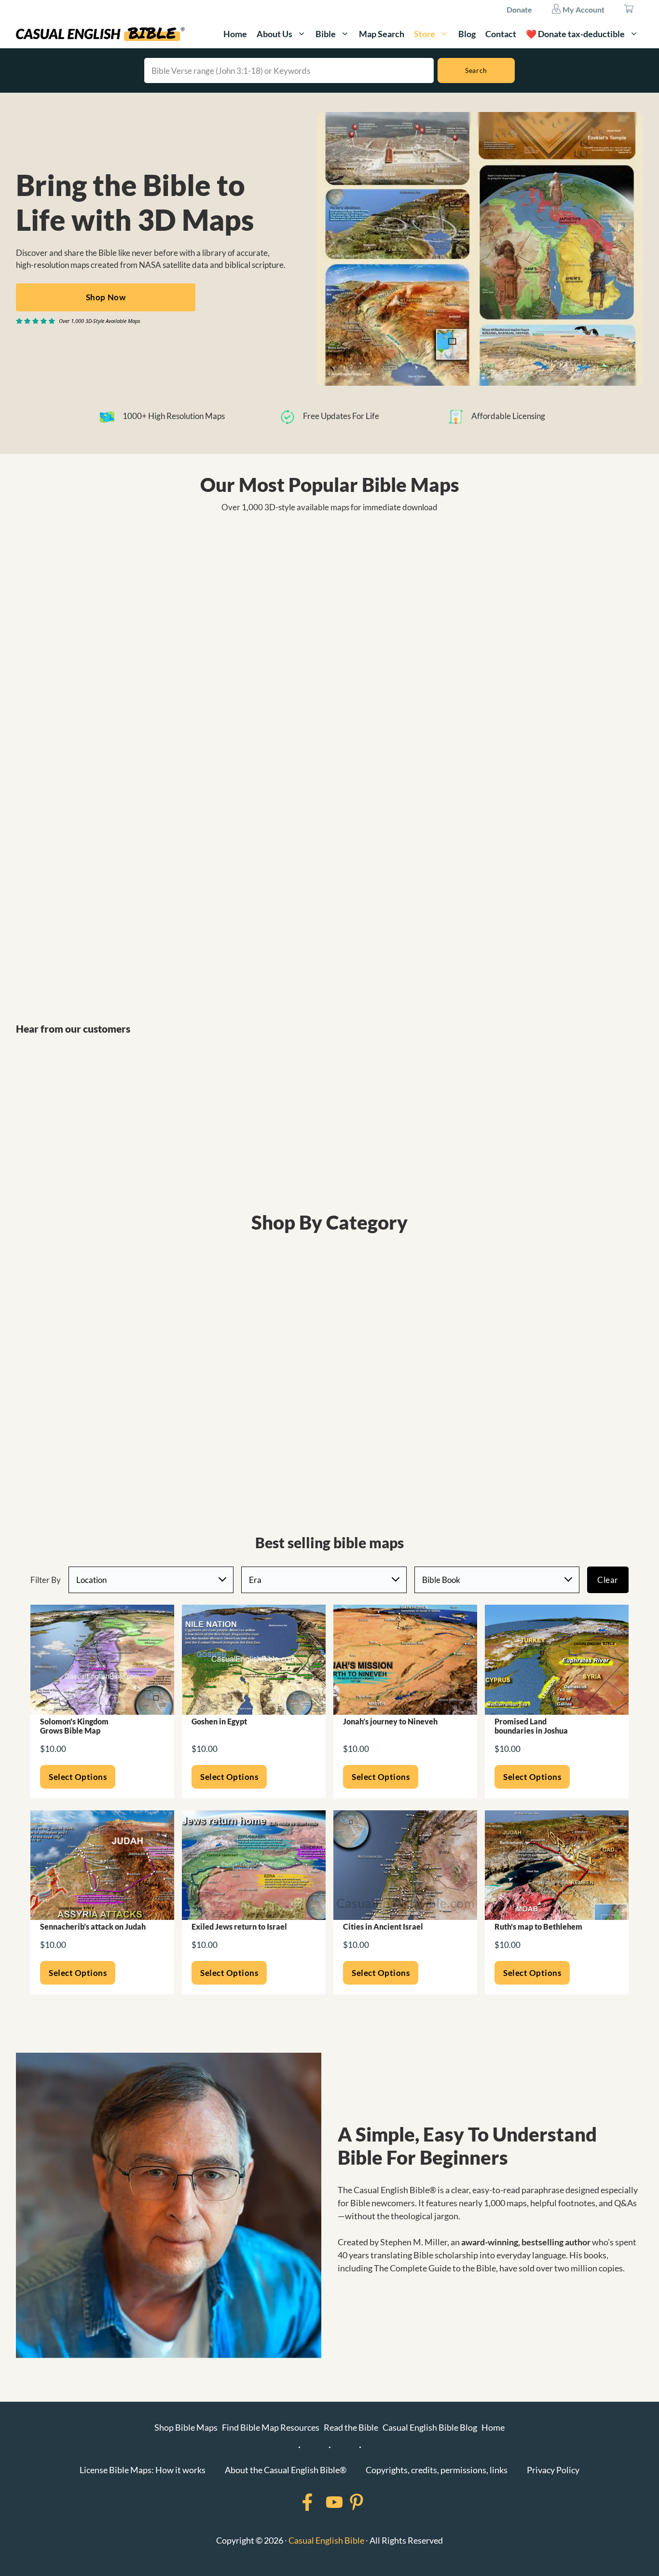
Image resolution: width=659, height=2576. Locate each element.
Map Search (382, 34)
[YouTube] (322, 2502)
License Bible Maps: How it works (143, 2470)
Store (425, 34)
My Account (583, 9)
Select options (78, 1777)
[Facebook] (295, 2502)
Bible (326, 34)
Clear (608, 1580)
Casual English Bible (326, 2540)
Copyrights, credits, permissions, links (437, 2470)
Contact (501, 34)
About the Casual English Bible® (286, 2470)
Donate (519, 9)
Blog (467, 34)
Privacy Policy (553, 2470)
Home (235, 34)
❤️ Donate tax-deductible (575, 34)
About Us (275, 34)
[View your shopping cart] (629, 10)
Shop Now (106, 297)
